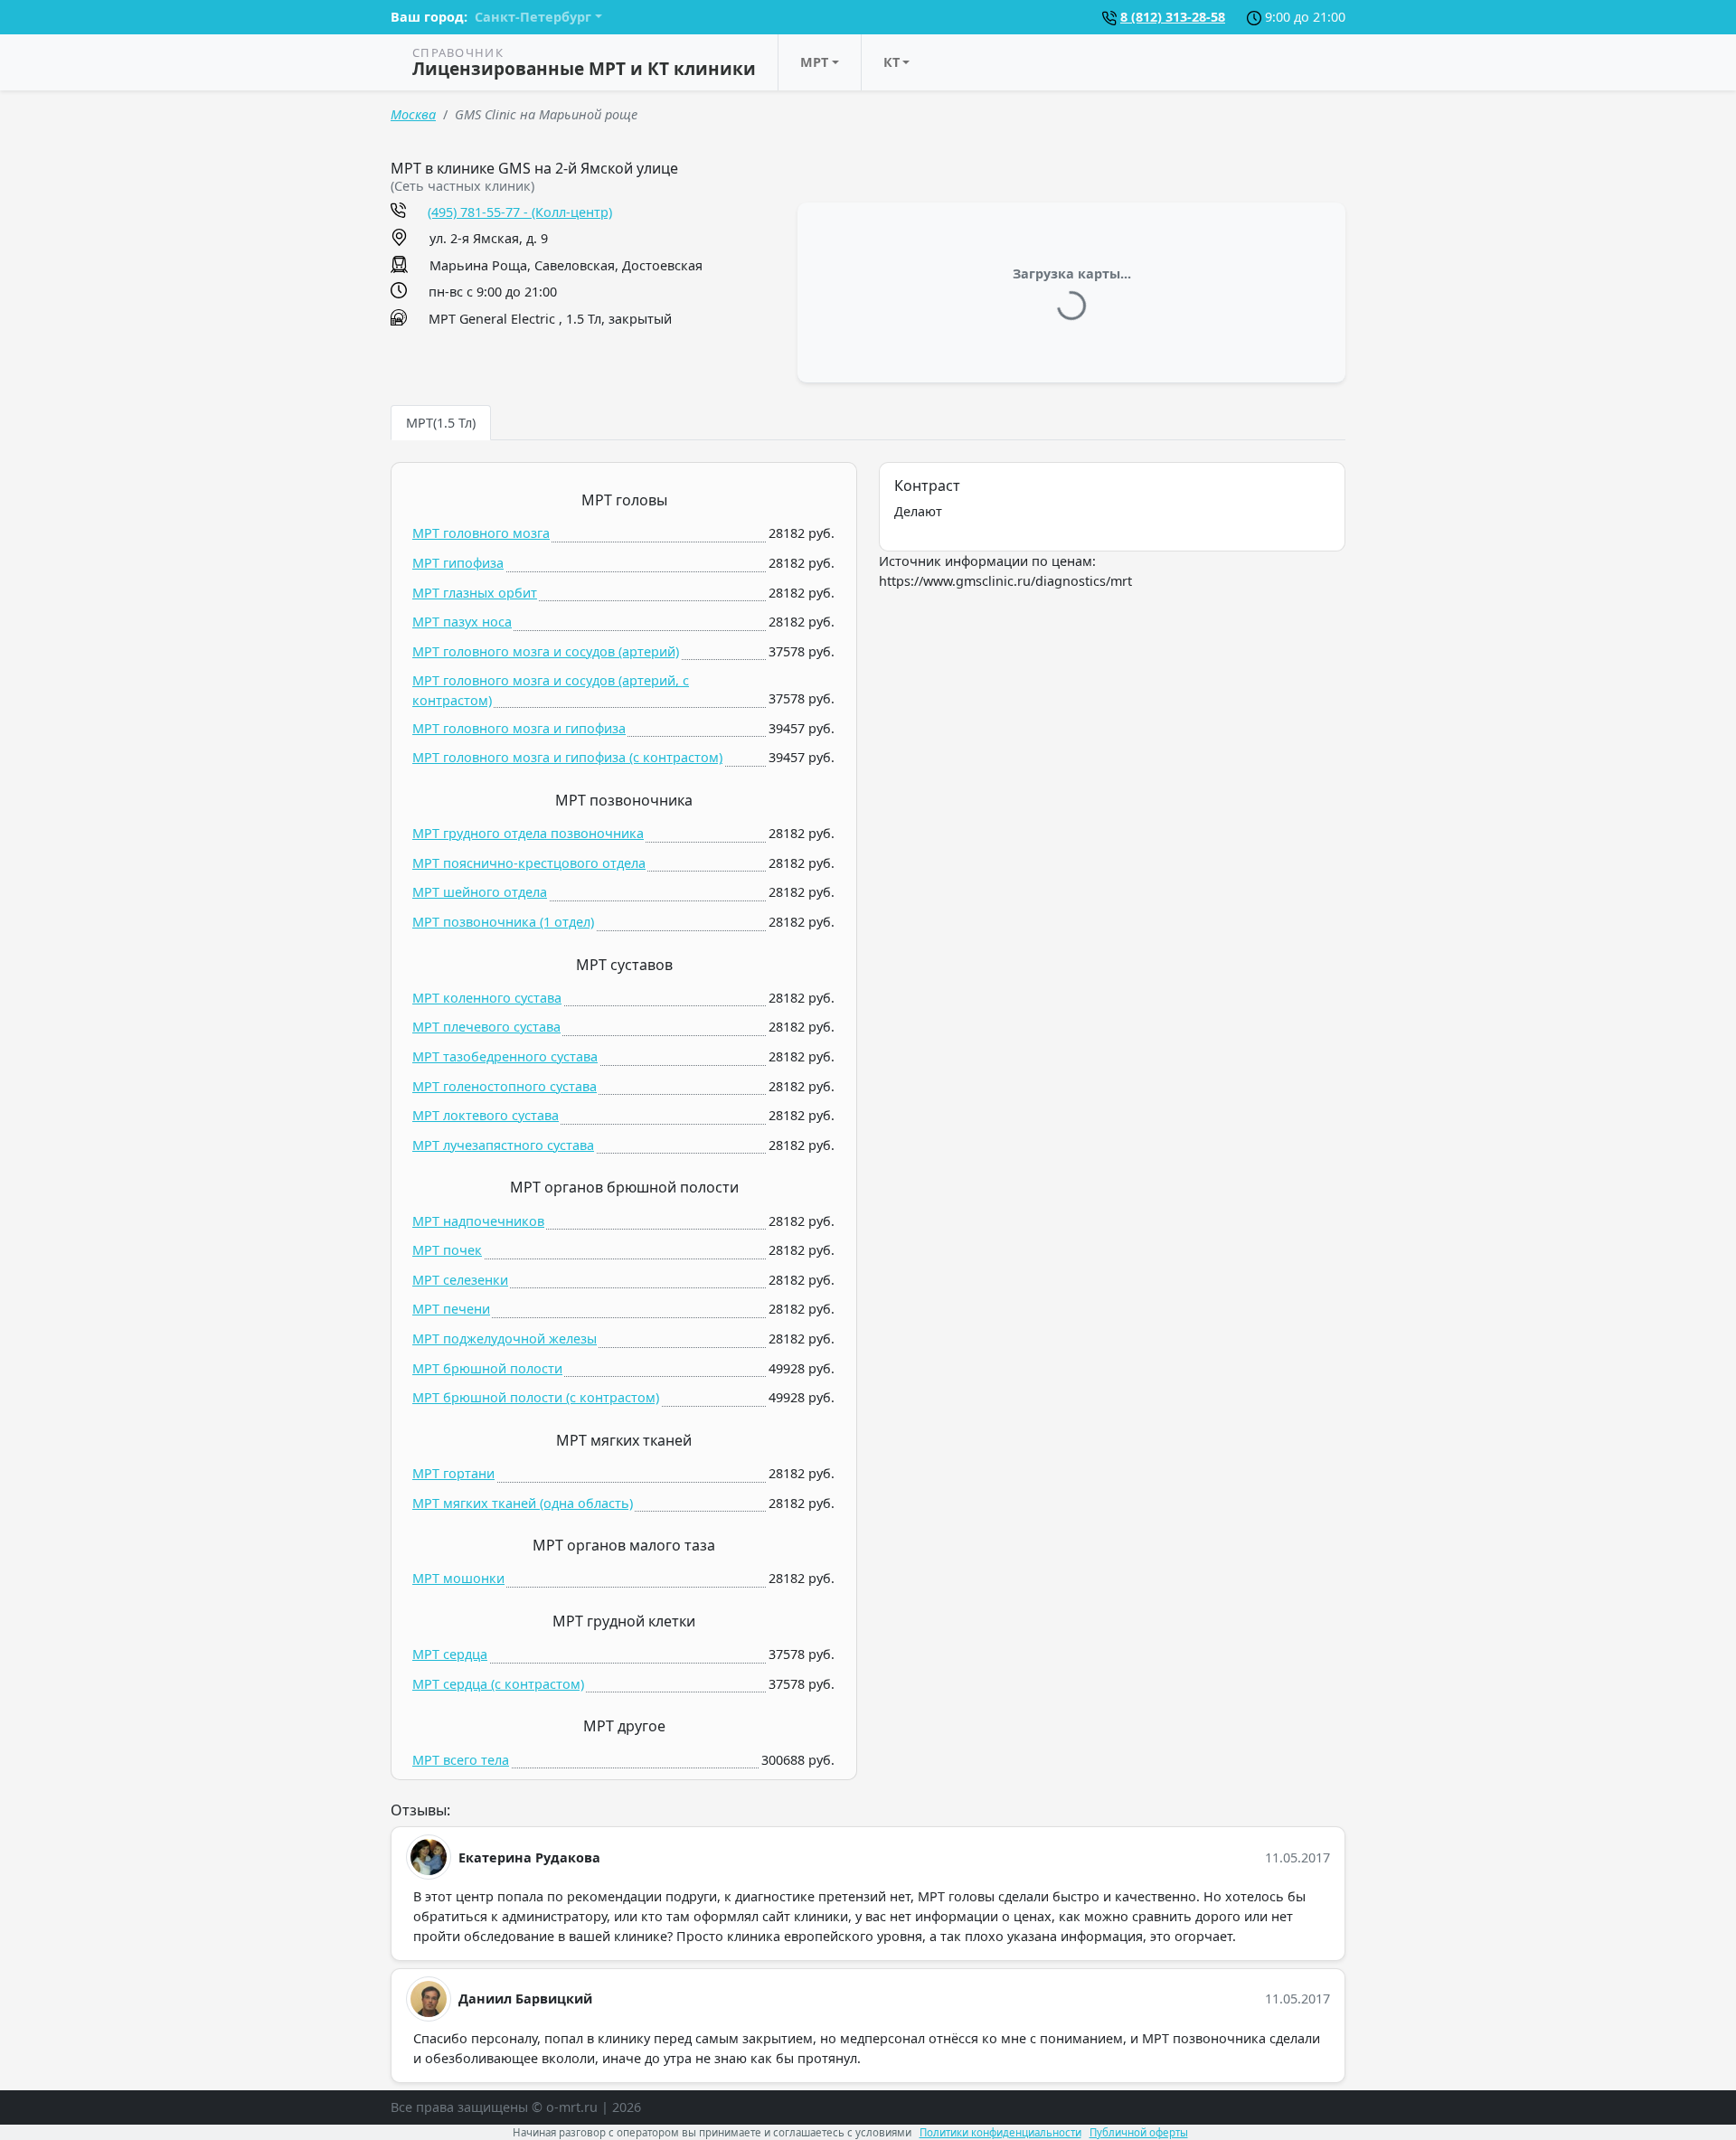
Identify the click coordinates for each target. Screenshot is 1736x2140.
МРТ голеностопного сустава (505, 1086)
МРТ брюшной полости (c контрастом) (536, 1397)
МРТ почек (447, 1250)
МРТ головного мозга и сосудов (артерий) (546, 651)
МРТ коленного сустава (487, 998)
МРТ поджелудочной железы (505, 1339)
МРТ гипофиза (458, 563)
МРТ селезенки (460, 1280)
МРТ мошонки (458, 1578)
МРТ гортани (453, 1473)
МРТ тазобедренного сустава (505, 1056)
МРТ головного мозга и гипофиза (519, 728)
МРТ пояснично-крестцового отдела (529, 863)
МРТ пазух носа (462, 622)
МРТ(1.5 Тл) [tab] (441, 423)
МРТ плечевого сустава (486, 1027)
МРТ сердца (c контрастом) (498, 1684)
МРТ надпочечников (478, 1221)
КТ (892, 62)
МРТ (814, 62)
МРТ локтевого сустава (486, 1115)
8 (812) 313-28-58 (1173, 17)
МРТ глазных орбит (475, 593)
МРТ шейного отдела (480, 892)
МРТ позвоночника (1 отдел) (503, 922)
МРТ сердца (450, 1654)
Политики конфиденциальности (1000, 2132)
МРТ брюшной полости (487, 1368)
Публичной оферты (1139, 2132)
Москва (413, 114)
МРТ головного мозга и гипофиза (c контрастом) (567, 757)
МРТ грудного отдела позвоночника (528, 833)
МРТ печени (451, 1309)
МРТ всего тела (461, 1760)
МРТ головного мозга (481, 533)
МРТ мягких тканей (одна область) (523, 1503)
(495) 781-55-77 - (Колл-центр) (520, 212)
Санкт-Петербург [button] (533, 17)
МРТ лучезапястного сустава (503, 1145)
